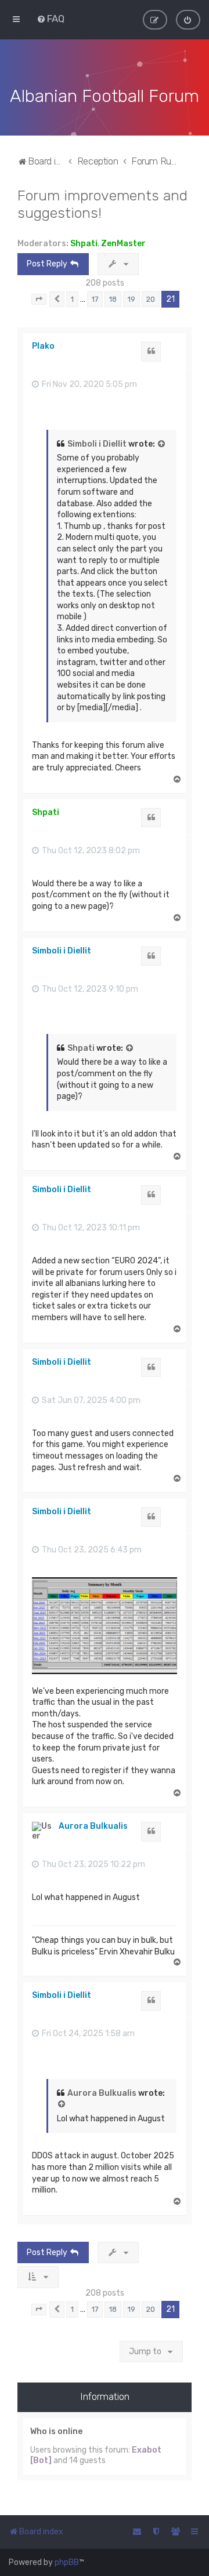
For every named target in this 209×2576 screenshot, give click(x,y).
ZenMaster (123, 244)
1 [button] (72, 299)
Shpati (84, 244)
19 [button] (131, 299)
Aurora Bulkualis (93, 1826)
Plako (43, 346)
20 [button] (151, 299)
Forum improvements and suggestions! (102, 204)
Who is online (56, 2431)
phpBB (67, 2562)
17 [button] (95, 299)
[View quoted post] (162, 444)
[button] (39, 299)
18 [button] (113, 299)
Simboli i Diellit (97, 444)
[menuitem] (51, 19)
